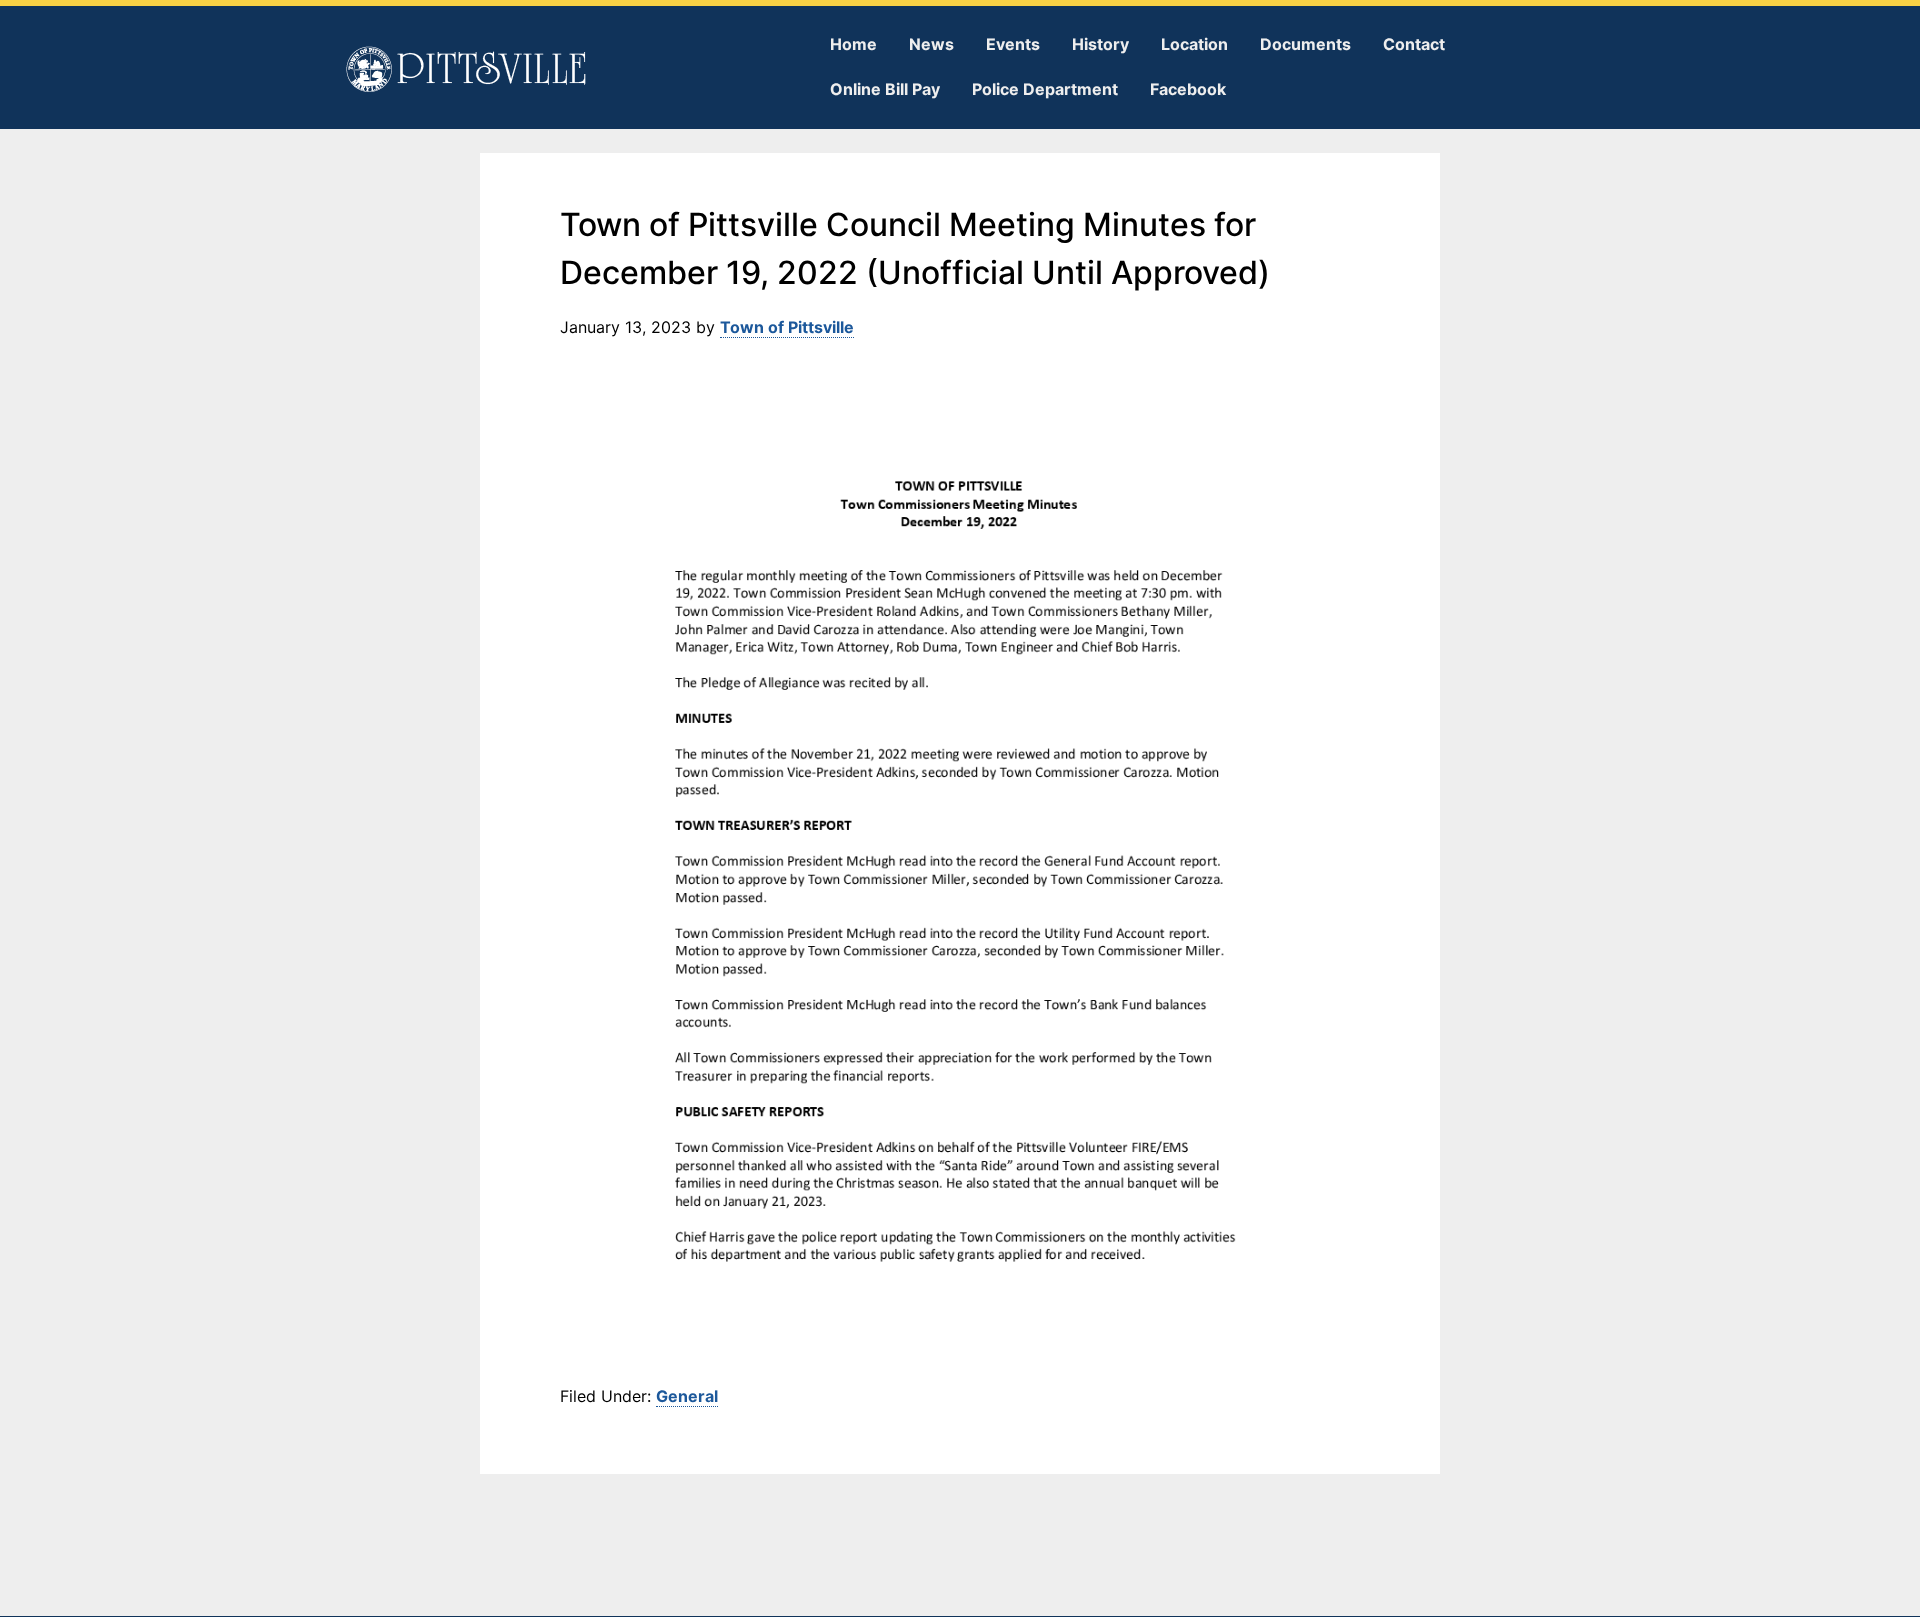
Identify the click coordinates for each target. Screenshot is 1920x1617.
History (1100, 44)
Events (1013, 44)
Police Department (1045, 89)
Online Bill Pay (885, 89)
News (931, 44)
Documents (1305, 44)
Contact (1414, 44)
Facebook (1188, 89)
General (687, 1396)
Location (1194, 44)
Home (853, 44)
